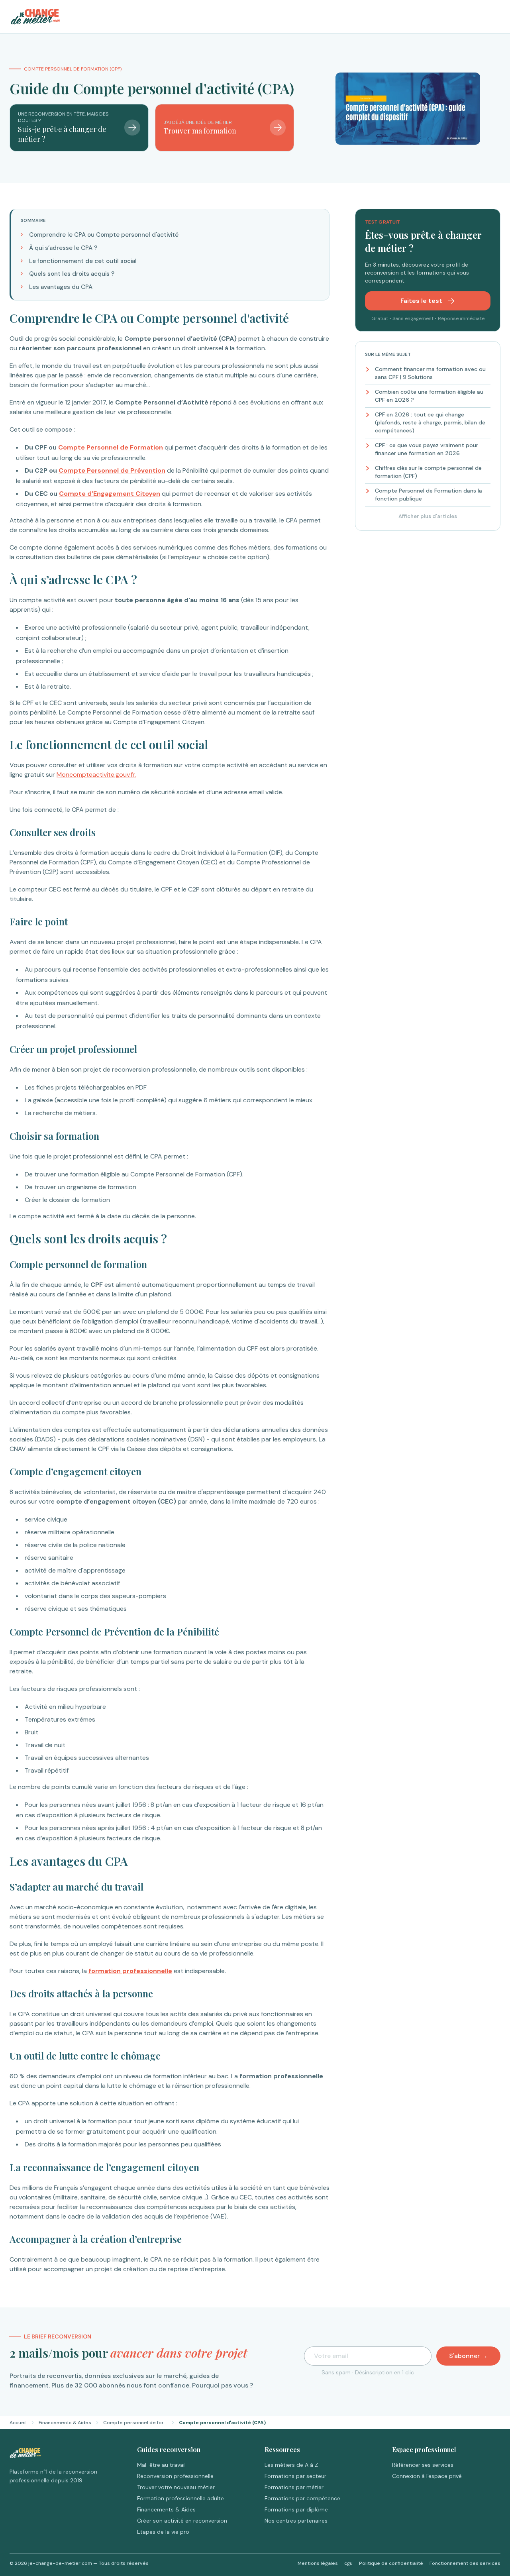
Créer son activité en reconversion (182, 2521)
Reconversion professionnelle (175, 2476)
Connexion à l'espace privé (427, 2476)
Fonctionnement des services (465, 2563)
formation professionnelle (130, 1971)
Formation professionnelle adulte (180, 2498)
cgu (348, 2563)
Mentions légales (318, 2563)
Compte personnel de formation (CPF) (135, 2423)
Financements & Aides (65, 2423)
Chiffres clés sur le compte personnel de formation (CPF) (428, 472)
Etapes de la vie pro (163, 2532)
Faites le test (422, 301)
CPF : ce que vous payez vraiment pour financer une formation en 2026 (427, 449)
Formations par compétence (302, 2498)
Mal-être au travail (161, 2465)
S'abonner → (468, 2356)
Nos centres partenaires (296, 2521)
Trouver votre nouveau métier (176, 2487)
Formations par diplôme (296, 2509)
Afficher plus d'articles (428, 516)
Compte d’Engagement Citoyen (110, 494)
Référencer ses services (423, 2465)
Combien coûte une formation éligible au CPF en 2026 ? (429, 396)
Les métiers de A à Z (291, 2465)
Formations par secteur (295, 2476)
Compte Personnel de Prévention (112, 470)
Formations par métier (294, 2487)
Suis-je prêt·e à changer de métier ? (62, 134)
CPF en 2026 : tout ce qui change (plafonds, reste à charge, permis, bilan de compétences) (430, 422)
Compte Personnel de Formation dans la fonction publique (429, 495)
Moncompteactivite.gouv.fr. (96, 775)
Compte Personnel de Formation (111, 447)
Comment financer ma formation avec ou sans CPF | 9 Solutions (430, 373)
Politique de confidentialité (391, 2563)
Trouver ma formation (200, 131)
